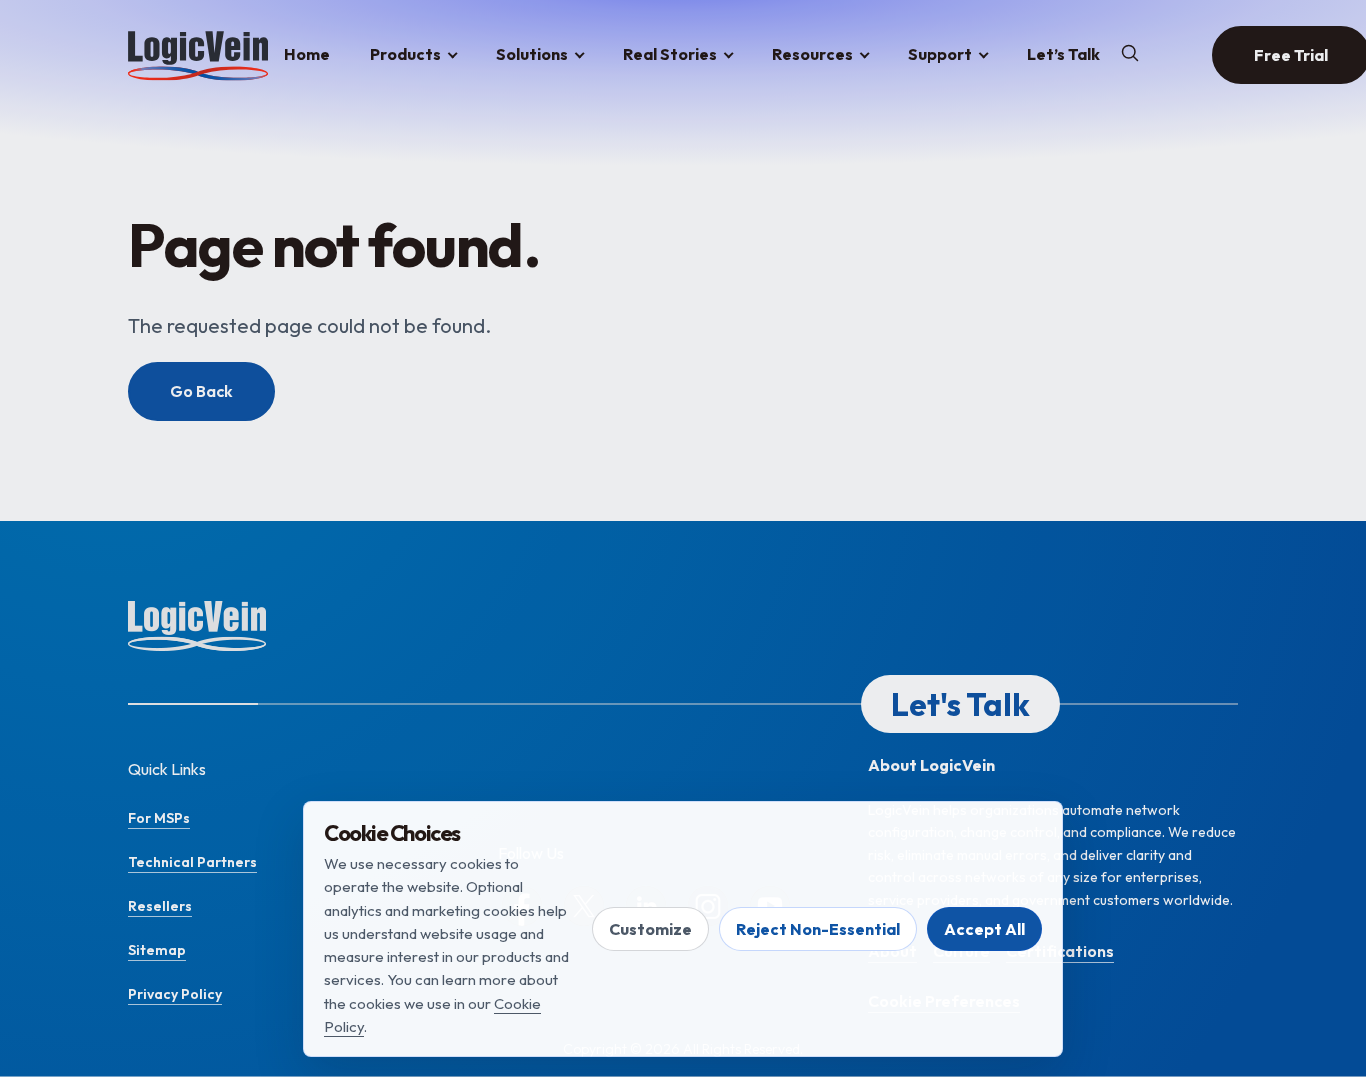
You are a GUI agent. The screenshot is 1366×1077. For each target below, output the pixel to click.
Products (405, 54)
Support (940, 54)
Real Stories (670, 54)
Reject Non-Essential (818, 929)
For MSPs (159, 818)
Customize (650, 929)
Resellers (160, 906)
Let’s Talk (1063, 54)
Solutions (532, 54)
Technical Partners (192, 862)
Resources (812, 54)
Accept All (984, 929)
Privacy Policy (175, 994)
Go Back (201, 391)
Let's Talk (960, 704)
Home (307, 54)
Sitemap (157, 950)
